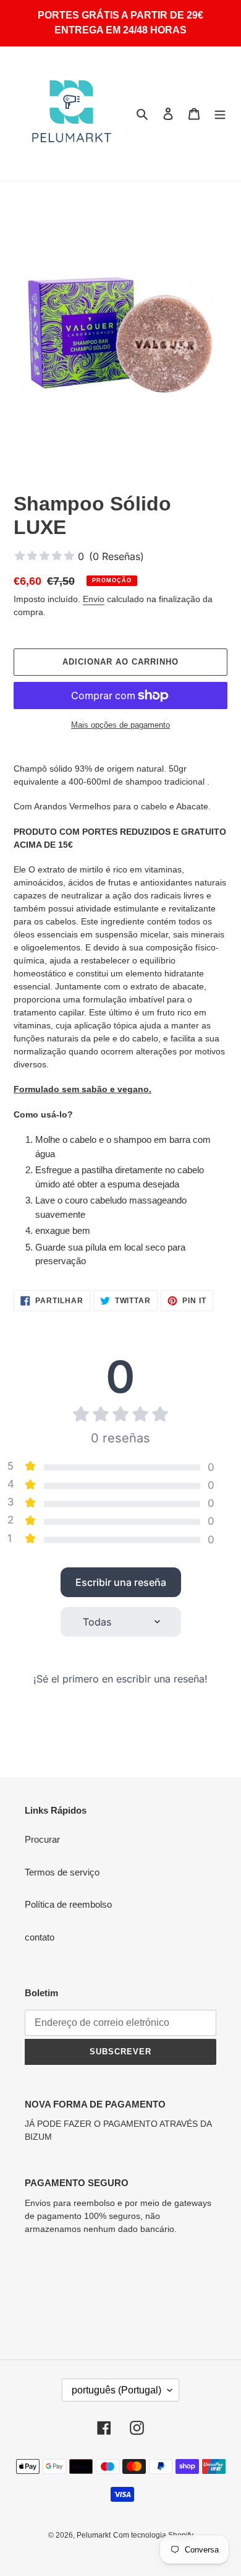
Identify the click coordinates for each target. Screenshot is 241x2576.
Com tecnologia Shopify (153, 2535)
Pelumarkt (94, 2535)
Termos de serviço (62, 1872)
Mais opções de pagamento (120, 725)
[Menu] (220, 114)
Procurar (42, 1839)
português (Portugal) (116, 2390)
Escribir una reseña (121, 1582)
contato (40, 1937)
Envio (94, 599)
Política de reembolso (68, 1904)
